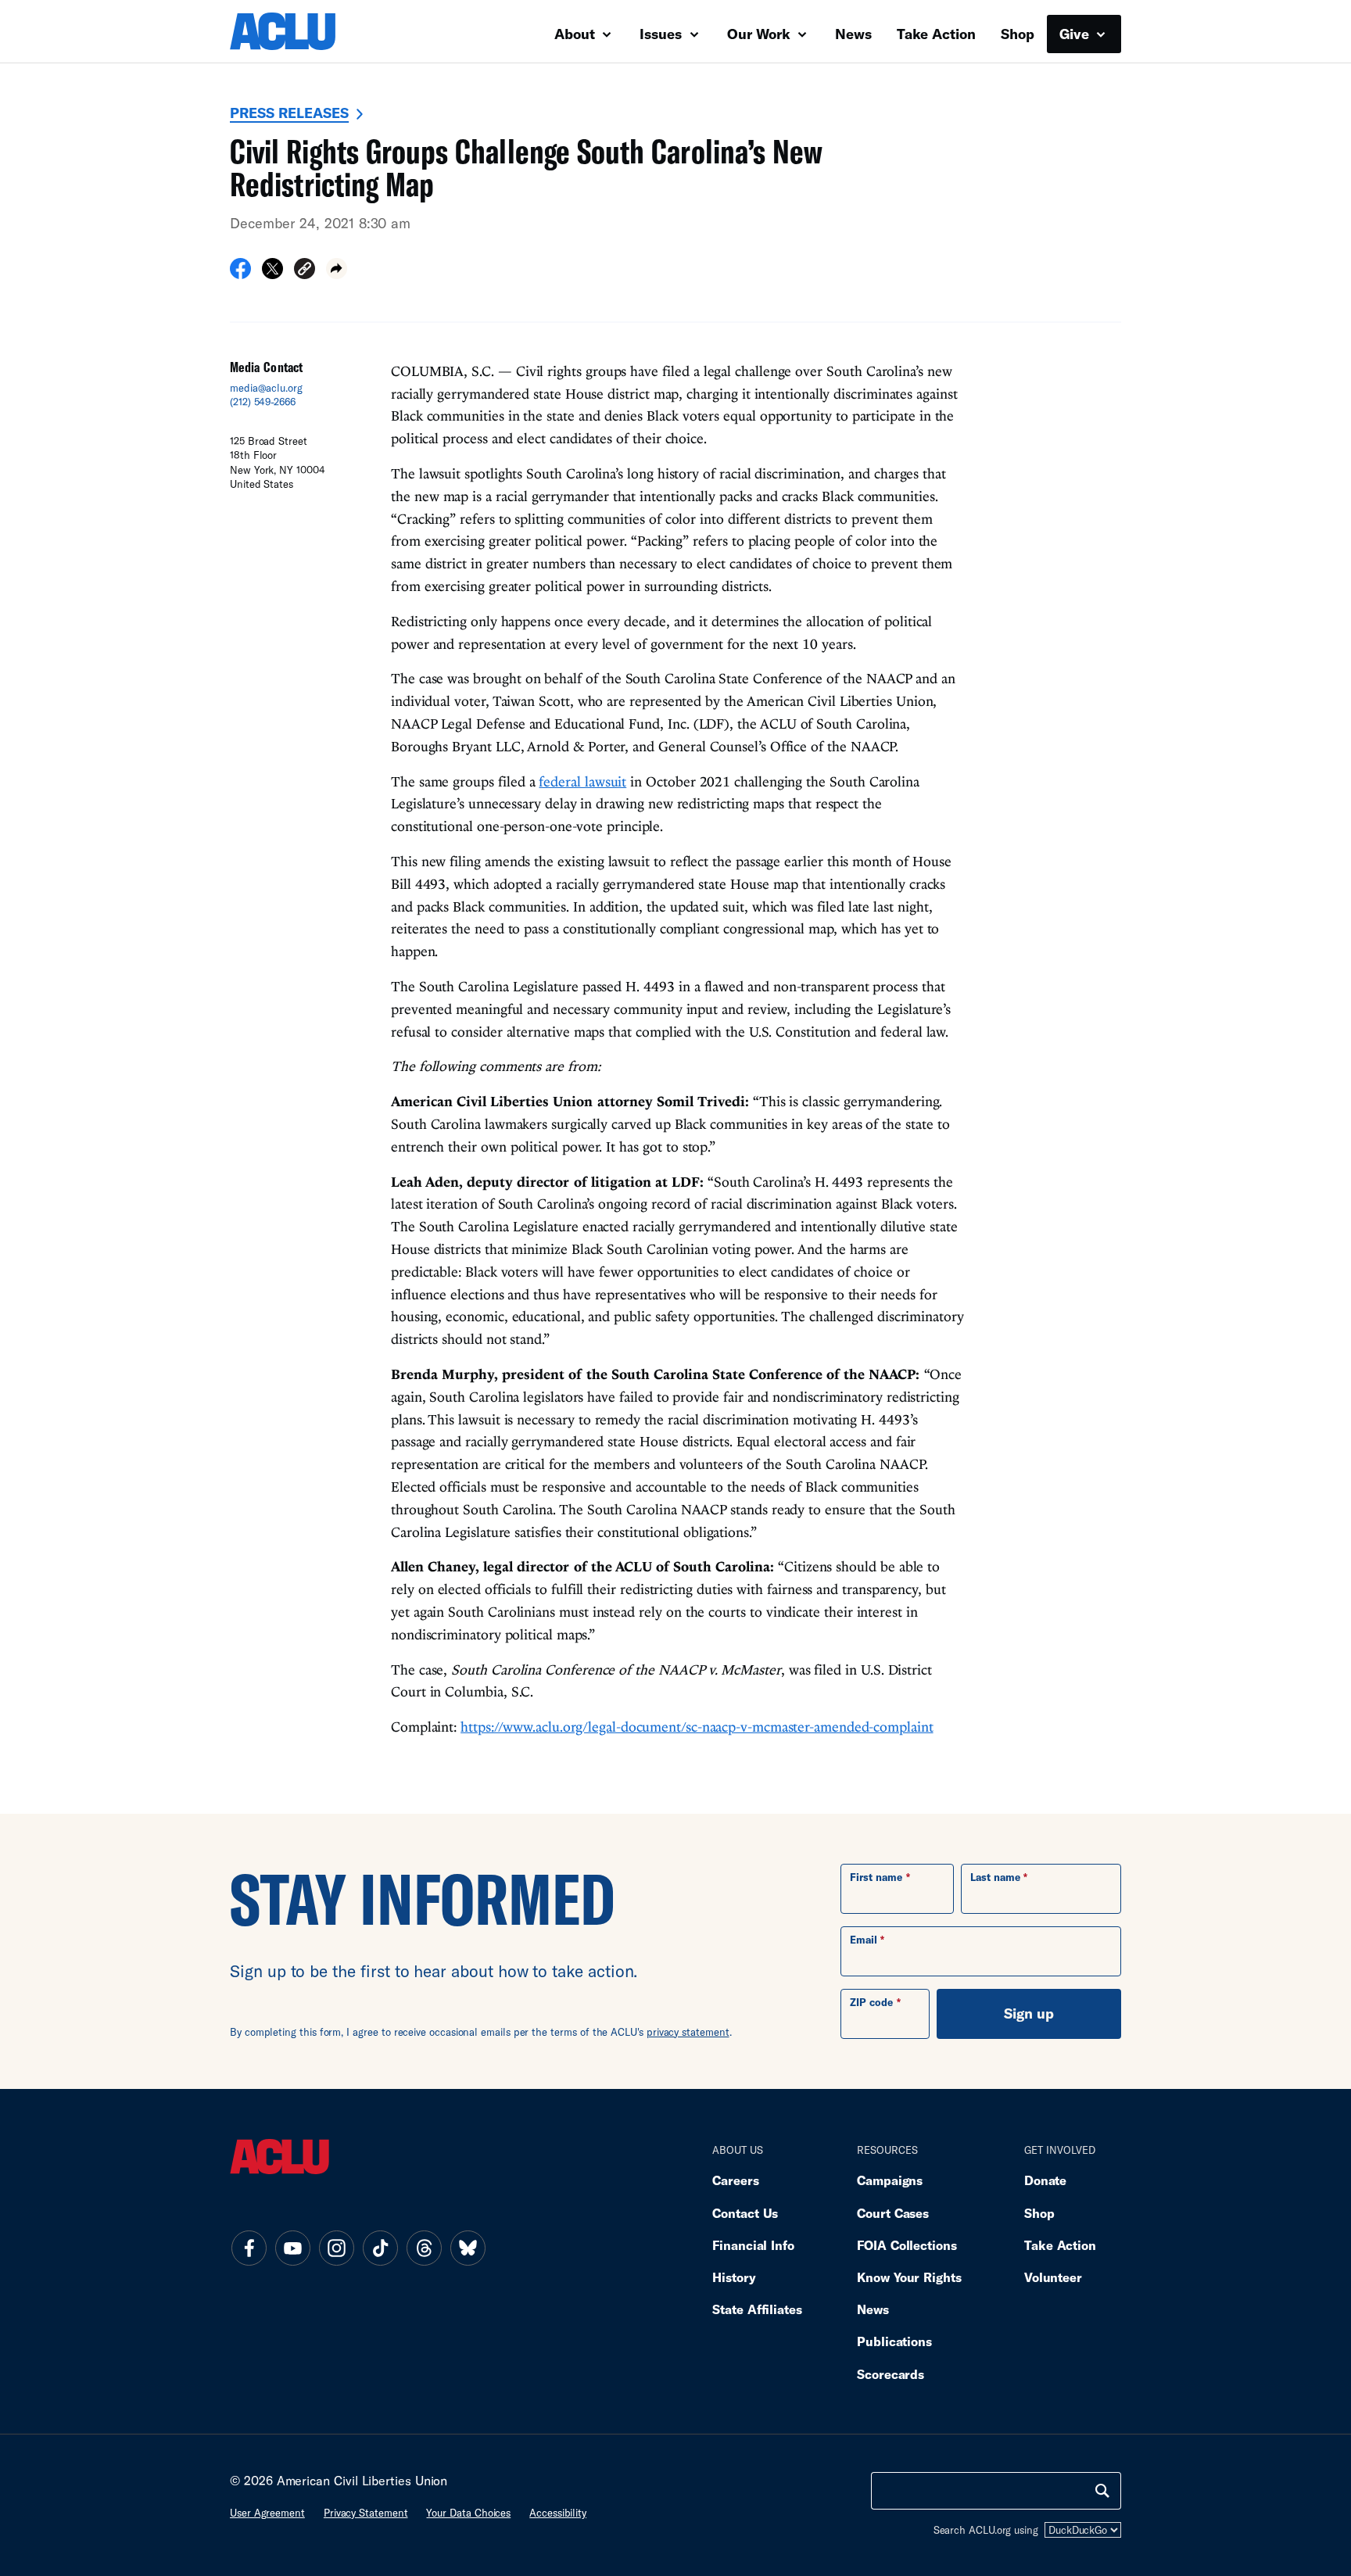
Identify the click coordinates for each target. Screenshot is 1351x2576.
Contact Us (745, 2213)
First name (876, 1877)
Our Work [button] (761, 34)
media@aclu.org (266, 388)
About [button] (577, 34)
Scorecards (891, 2374)
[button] (305, 271)
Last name (995, 1877)
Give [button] (1076, 34)
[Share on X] (272, 274)
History (734, 2277)
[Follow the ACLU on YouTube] (292, 2248)
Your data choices (468, 2513)
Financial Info (753, 2245)
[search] (1102, 2491)
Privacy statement (366, 2513)
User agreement (267, 2513)
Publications (894, 2341)
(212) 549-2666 (263, 402)
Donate (1045, 2180)
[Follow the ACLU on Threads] (424, 2248)
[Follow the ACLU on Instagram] (336, 2248)
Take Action (936, 34)
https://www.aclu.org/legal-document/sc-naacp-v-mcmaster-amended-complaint (697, 1727)
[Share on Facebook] (240, 274)
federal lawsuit (582, 781)
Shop (1018, 34)
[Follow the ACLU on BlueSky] (468, 2248)
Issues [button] (663, 34)
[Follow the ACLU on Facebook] (249, 2248)
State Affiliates (757, 2309)
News (853, 34)
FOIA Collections (907, 2245)
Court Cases (893, 2213)
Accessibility (558, 2513)
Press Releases (289, 113)
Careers (735, 2180)
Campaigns (890, 2180)
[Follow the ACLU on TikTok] (380, 2248)
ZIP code (871, 2002)
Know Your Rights (909, 2277)
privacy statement (688, 2032)
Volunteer (1053, 2277)
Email (864, 1940)
